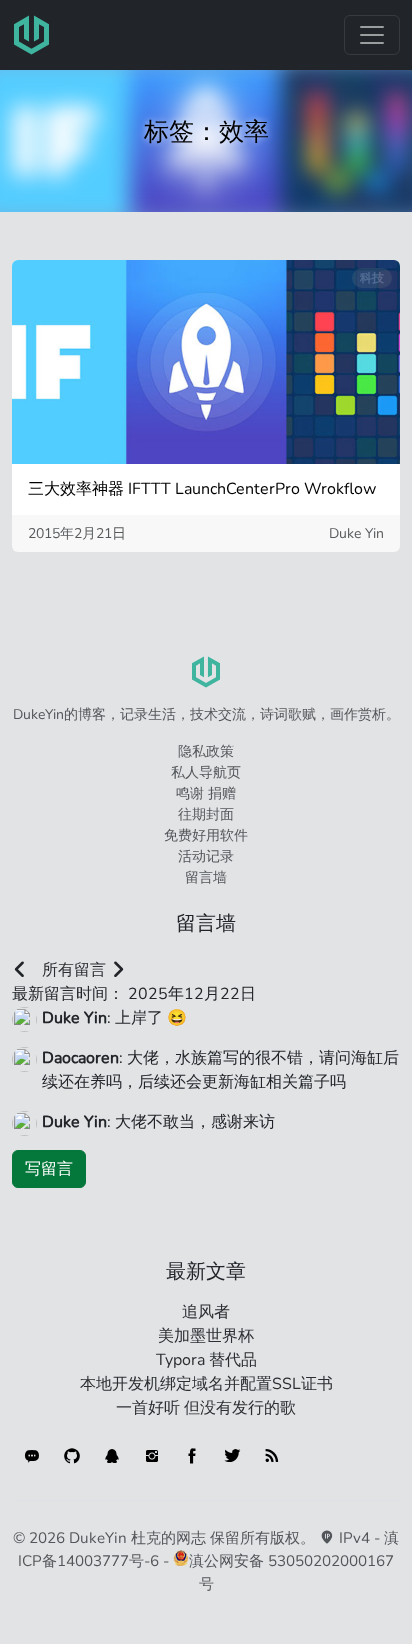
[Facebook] (192, 1456)
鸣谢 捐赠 (206, 793)
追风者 (206, 1312)
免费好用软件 (206, 835)
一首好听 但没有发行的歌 (206, 1408)
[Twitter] (232, 1456)
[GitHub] (72, 1456)
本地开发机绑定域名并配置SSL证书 (206, 1384)
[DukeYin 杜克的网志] (32, 35)
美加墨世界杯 (206, 1336)
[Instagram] (152, 1456)
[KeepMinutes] (32, 1456)
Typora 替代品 (206, 1360)
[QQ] (112, 1456)
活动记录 (206, 856)
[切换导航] (372, 35)
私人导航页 (206, 772)
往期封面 (206, 814)
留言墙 (206, 877)
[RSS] (272, 1456)
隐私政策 (206, 751)
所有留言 (74, 970)
